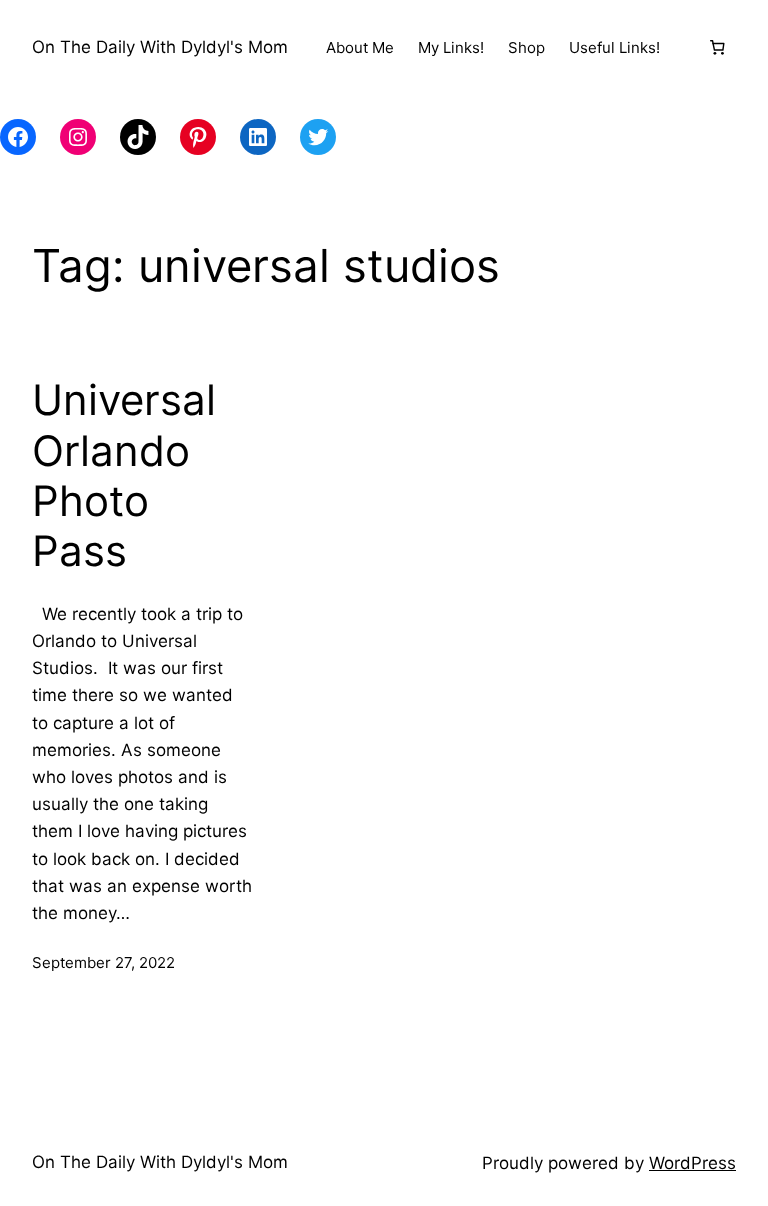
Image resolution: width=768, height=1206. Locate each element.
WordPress (692, 1163)
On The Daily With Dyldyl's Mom (160, 47)
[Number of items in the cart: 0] (717, 48)
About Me (360, 47)
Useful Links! (614, 47)
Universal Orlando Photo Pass (124, 475)
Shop (526, 47)
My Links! (451, 47)
